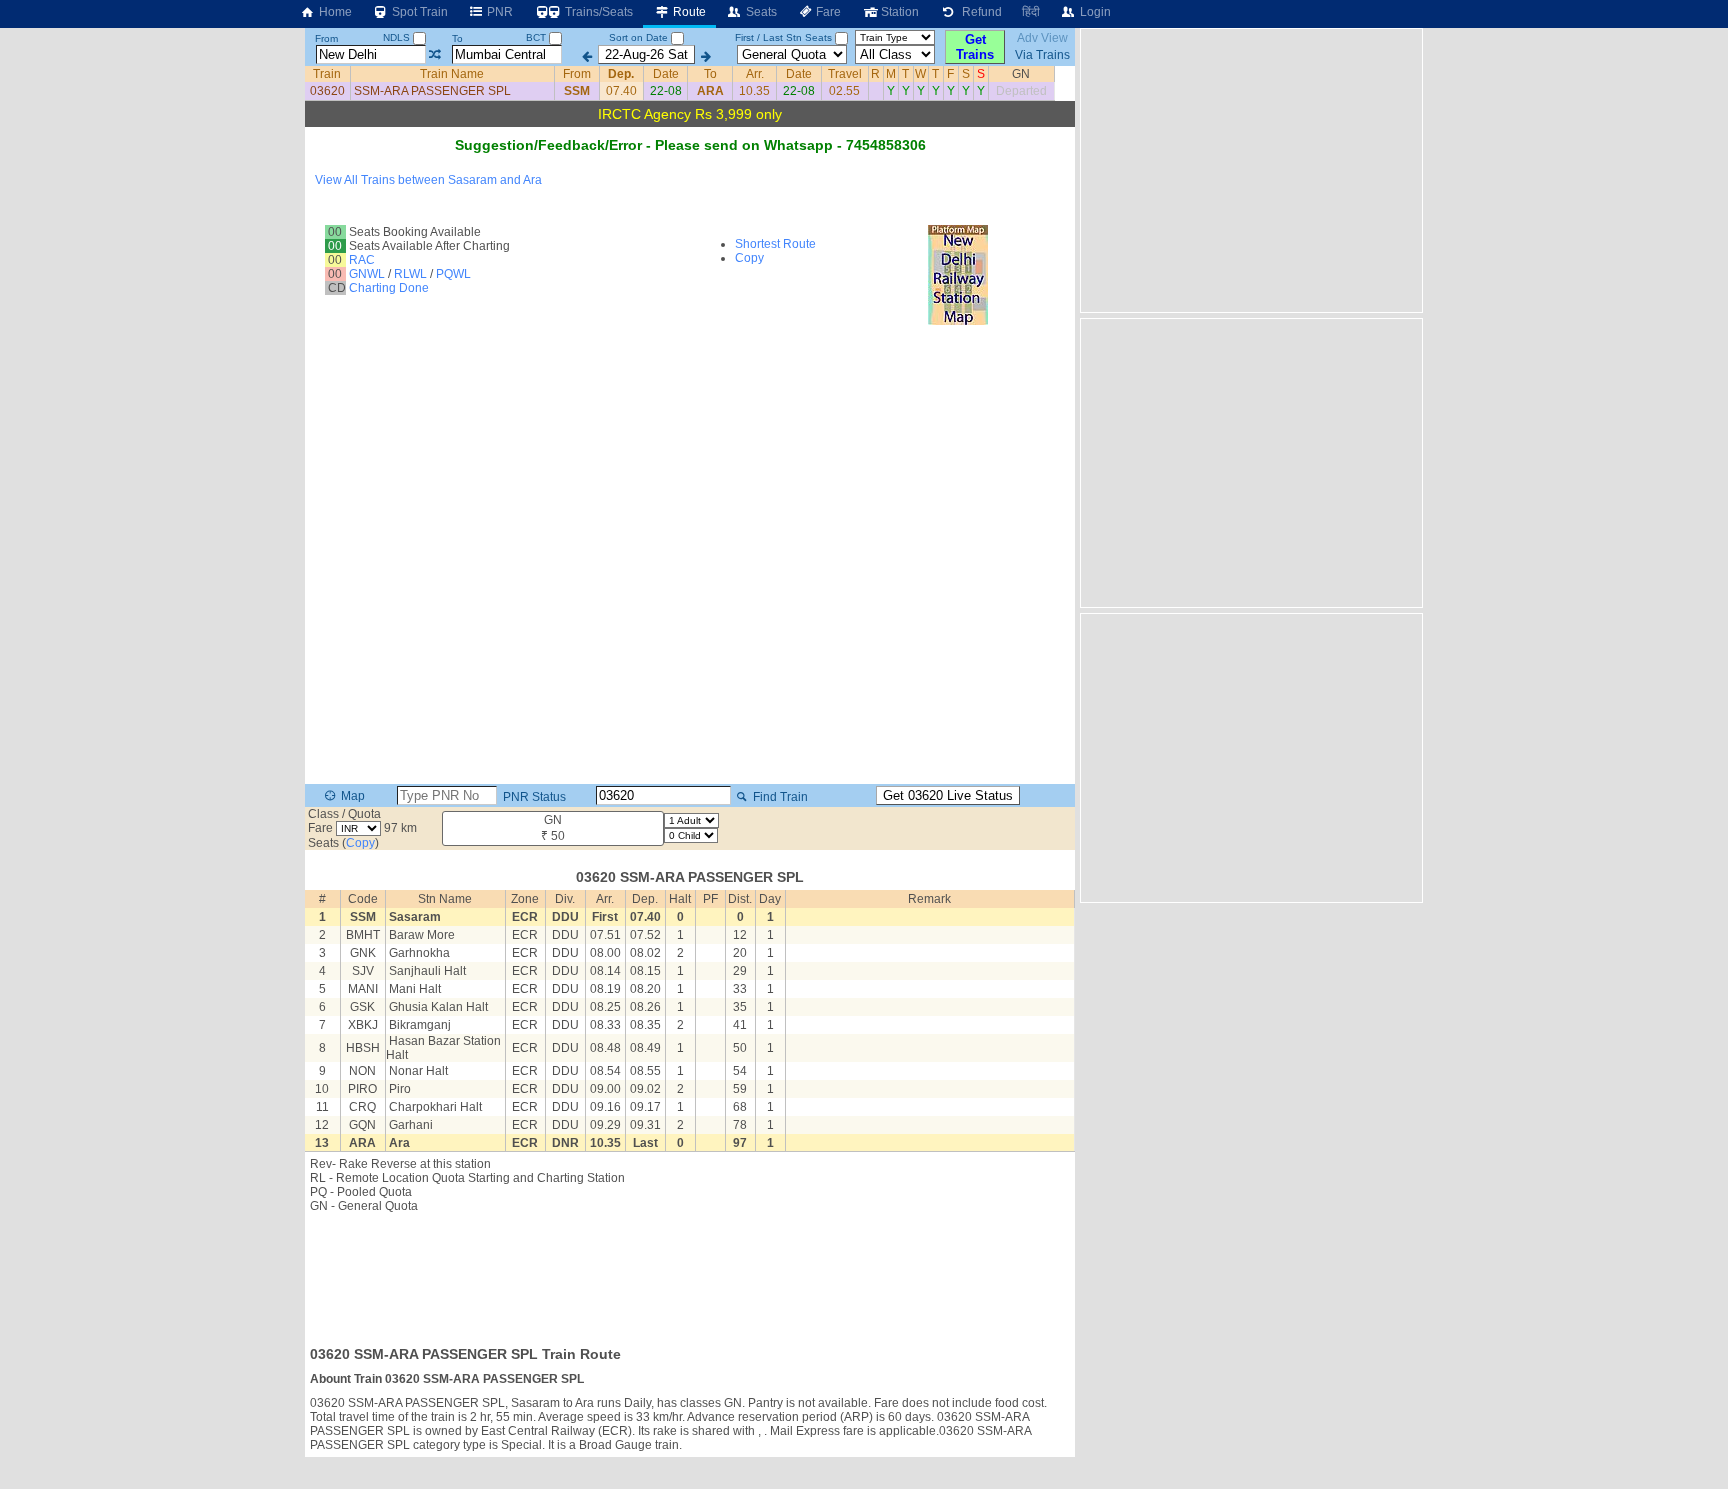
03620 (327, 91)
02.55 (844, 91)
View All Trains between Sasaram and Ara (428, 180)
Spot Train (418, 12)
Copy (749, 258)
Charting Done (389, 288)
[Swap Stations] (434, 55)
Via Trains (1042, 55)
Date (666, 74)
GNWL (367, 274)
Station (898, 12)
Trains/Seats (597, 12)
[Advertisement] (690, 1273)
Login (1094, 12)
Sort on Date (638, 37)
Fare (827, 12)
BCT (537, 37)
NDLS (398, 37)
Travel (845, 74)
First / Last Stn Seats (783, 37)
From (326, 38)
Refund (979, 12)
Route (688, 12)
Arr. (755, 74)
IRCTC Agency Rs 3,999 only (690, 114)
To (457, 38)
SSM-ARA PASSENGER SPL (432, 91)
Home (334, 12)
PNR (498, 12)
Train (327, 74)
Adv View (1042, 38)
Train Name (452, 74)
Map (351, 796)
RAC (362, 260)
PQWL (453, 274)
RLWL (410, 274)
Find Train (779, 797)
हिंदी (1031, 12)
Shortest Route (775, 244)
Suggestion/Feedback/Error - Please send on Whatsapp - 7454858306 (690, 145)
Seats (760, 12)
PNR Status (533, 797)
